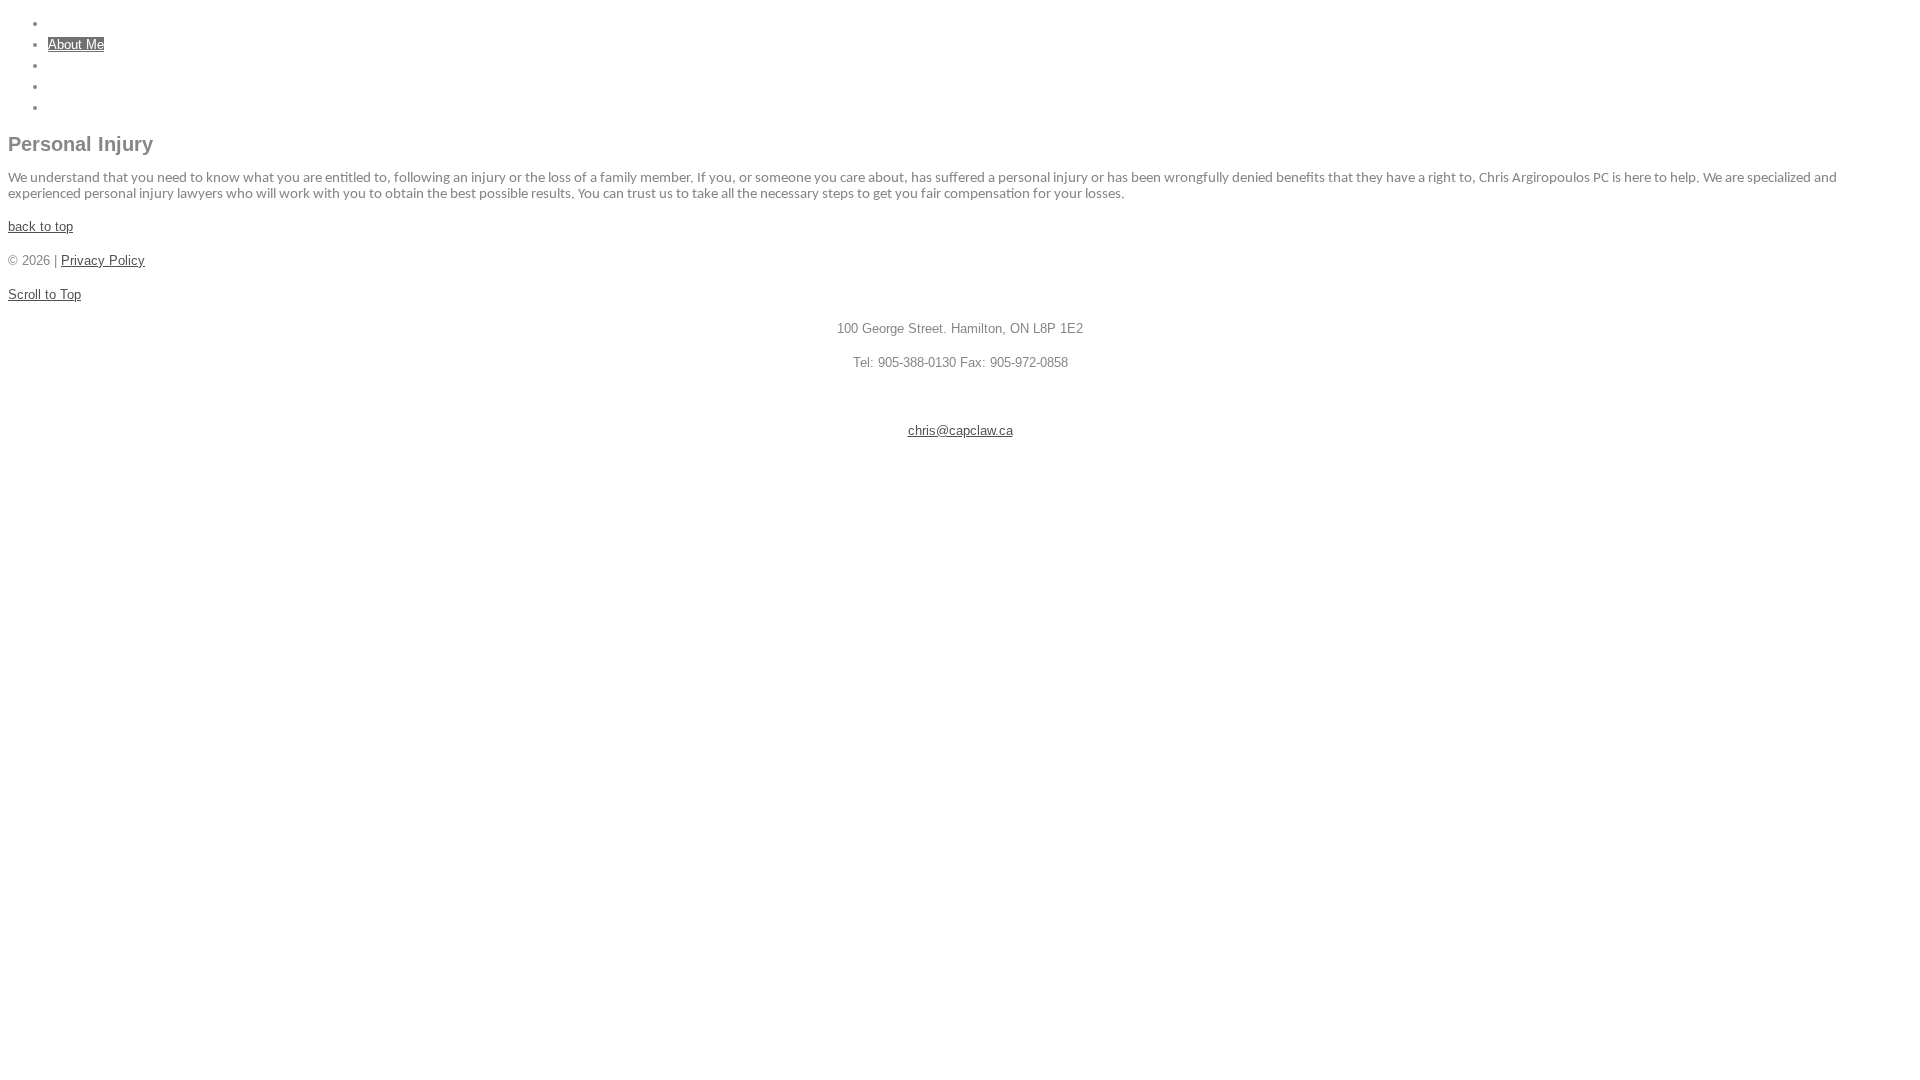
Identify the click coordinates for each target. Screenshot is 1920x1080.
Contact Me (81, 107)
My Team (75, 86)
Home (65, 23)
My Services (84, 65)
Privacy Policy (103, 260)
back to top (40, 226)
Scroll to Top (44, 294)
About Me (76, 44)
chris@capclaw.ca (960, 430)
